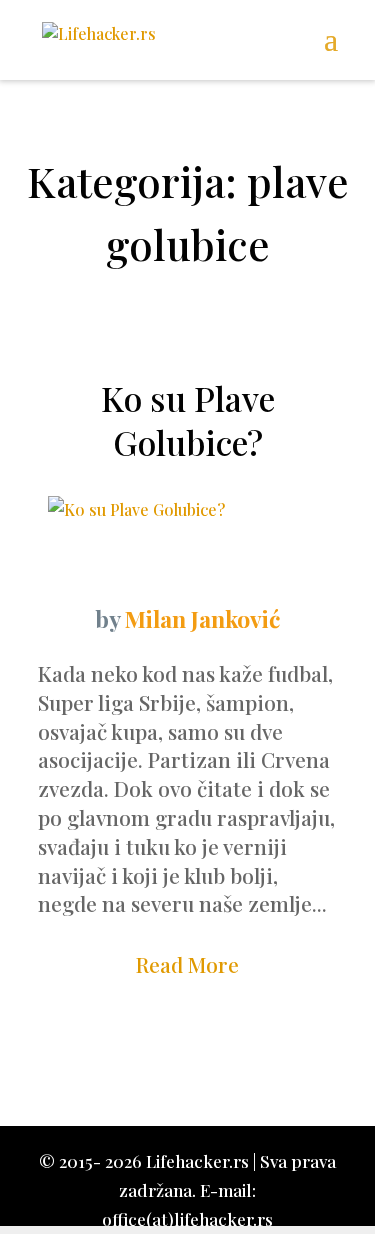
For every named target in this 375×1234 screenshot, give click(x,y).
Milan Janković (202, 618)
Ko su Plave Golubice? (188, 420)
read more (187, 964)
